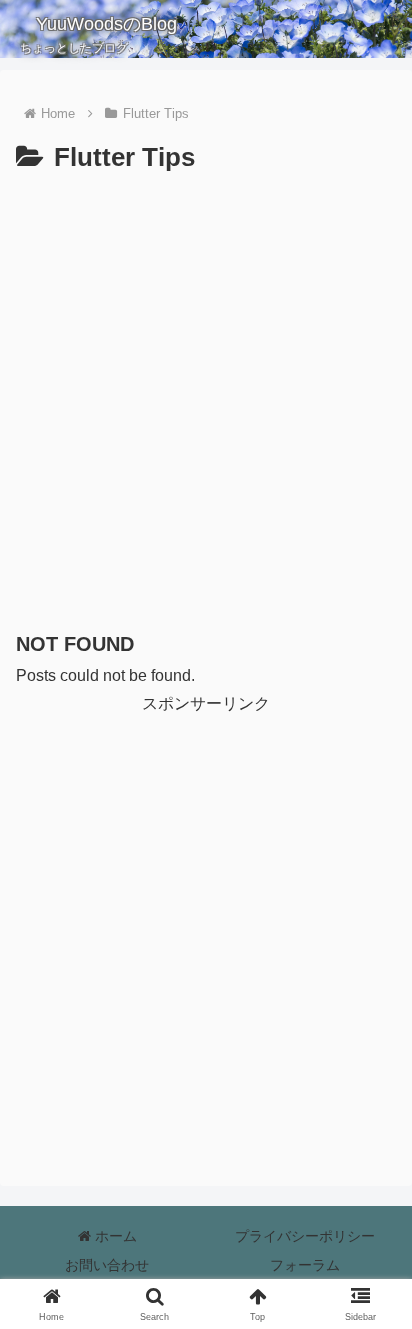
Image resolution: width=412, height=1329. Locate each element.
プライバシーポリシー (305, 1236)
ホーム (114, 1236)
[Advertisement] (206, 397)
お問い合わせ (107, 1265)
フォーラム (305, 1265)
